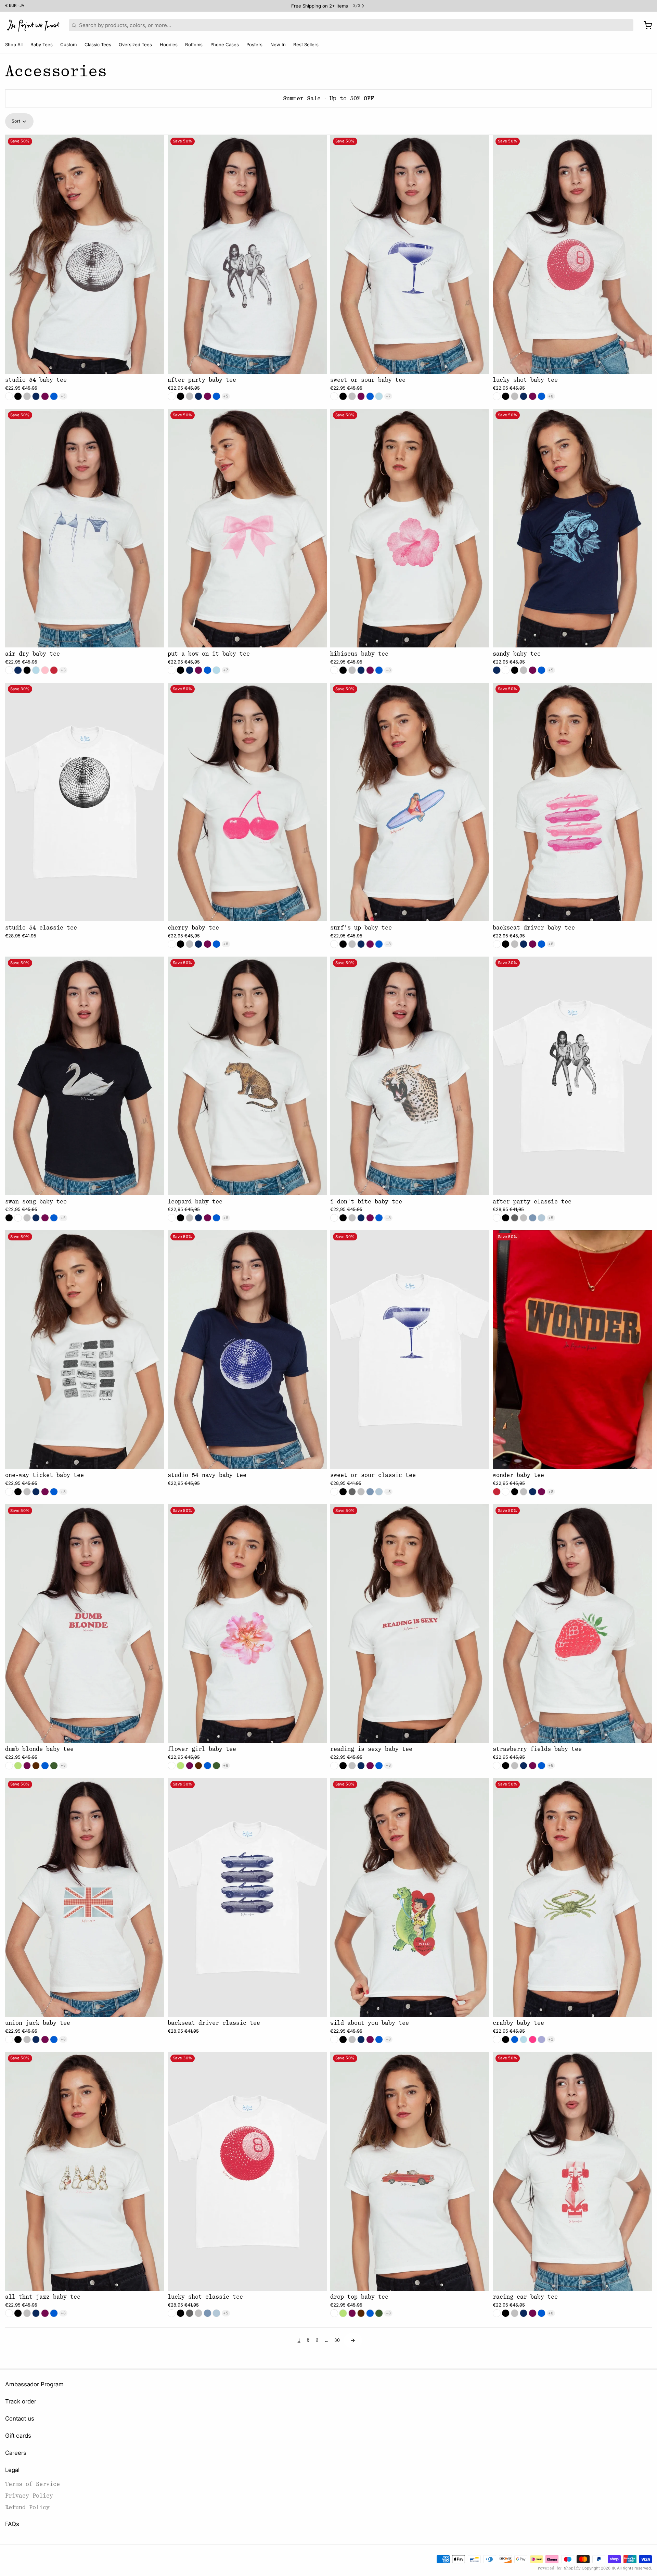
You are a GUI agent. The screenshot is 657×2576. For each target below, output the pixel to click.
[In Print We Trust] (33, 25)
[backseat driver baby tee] (572, 802)
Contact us (20, 2419)
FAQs (12, 2524)
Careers (16, 2453)
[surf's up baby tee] (410, 802)
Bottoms (194, 45)
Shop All (14, 45)
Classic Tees (98, 45)
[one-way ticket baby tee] (85, 1350)
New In (278, 45)
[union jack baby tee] (85, 1897)
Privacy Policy (29, 2496)
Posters (254, 45)
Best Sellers (306, 45)
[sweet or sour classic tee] (410, 1350)
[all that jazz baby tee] (85, 2171)
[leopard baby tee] (247, 1076)
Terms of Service (33, 2484)
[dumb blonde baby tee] (85, 1624)
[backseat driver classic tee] (247, 1897)
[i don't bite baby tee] (410, 1076)
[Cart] (645, 25)
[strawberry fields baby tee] (572, 1624)
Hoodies (169, 45)
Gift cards (18, 2436)
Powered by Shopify (559, 2568)
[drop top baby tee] (410, 2171)
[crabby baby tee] (572, 1897)
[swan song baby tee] (85, 1076)
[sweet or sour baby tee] (410, 254)
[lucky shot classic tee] (247, 2171)
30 (337, 2340)
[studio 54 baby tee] (85, 254)
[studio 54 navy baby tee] (247, 1350)
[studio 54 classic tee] (85, 802)
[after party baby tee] (247, 254)
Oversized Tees (135, 45)
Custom (68, 45)
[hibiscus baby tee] (410, 528)
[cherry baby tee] (247, 802)
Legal (12, 2470)
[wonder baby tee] (572, 1350)
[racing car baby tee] (572, 2171)
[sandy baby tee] (572, 528)
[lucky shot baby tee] (572, 254)
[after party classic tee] (572, 1076)
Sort (16, 121)
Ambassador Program (34, 2384)
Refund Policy (27, 2507)
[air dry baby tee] (85, 528)
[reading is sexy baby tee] (410, 1624)
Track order (21, 2401)
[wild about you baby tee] (410, 1897)
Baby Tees (42, 45)
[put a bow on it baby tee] (247, 528)
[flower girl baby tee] (247, 1624)
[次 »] (353, 2340)
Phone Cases (225, 45)
